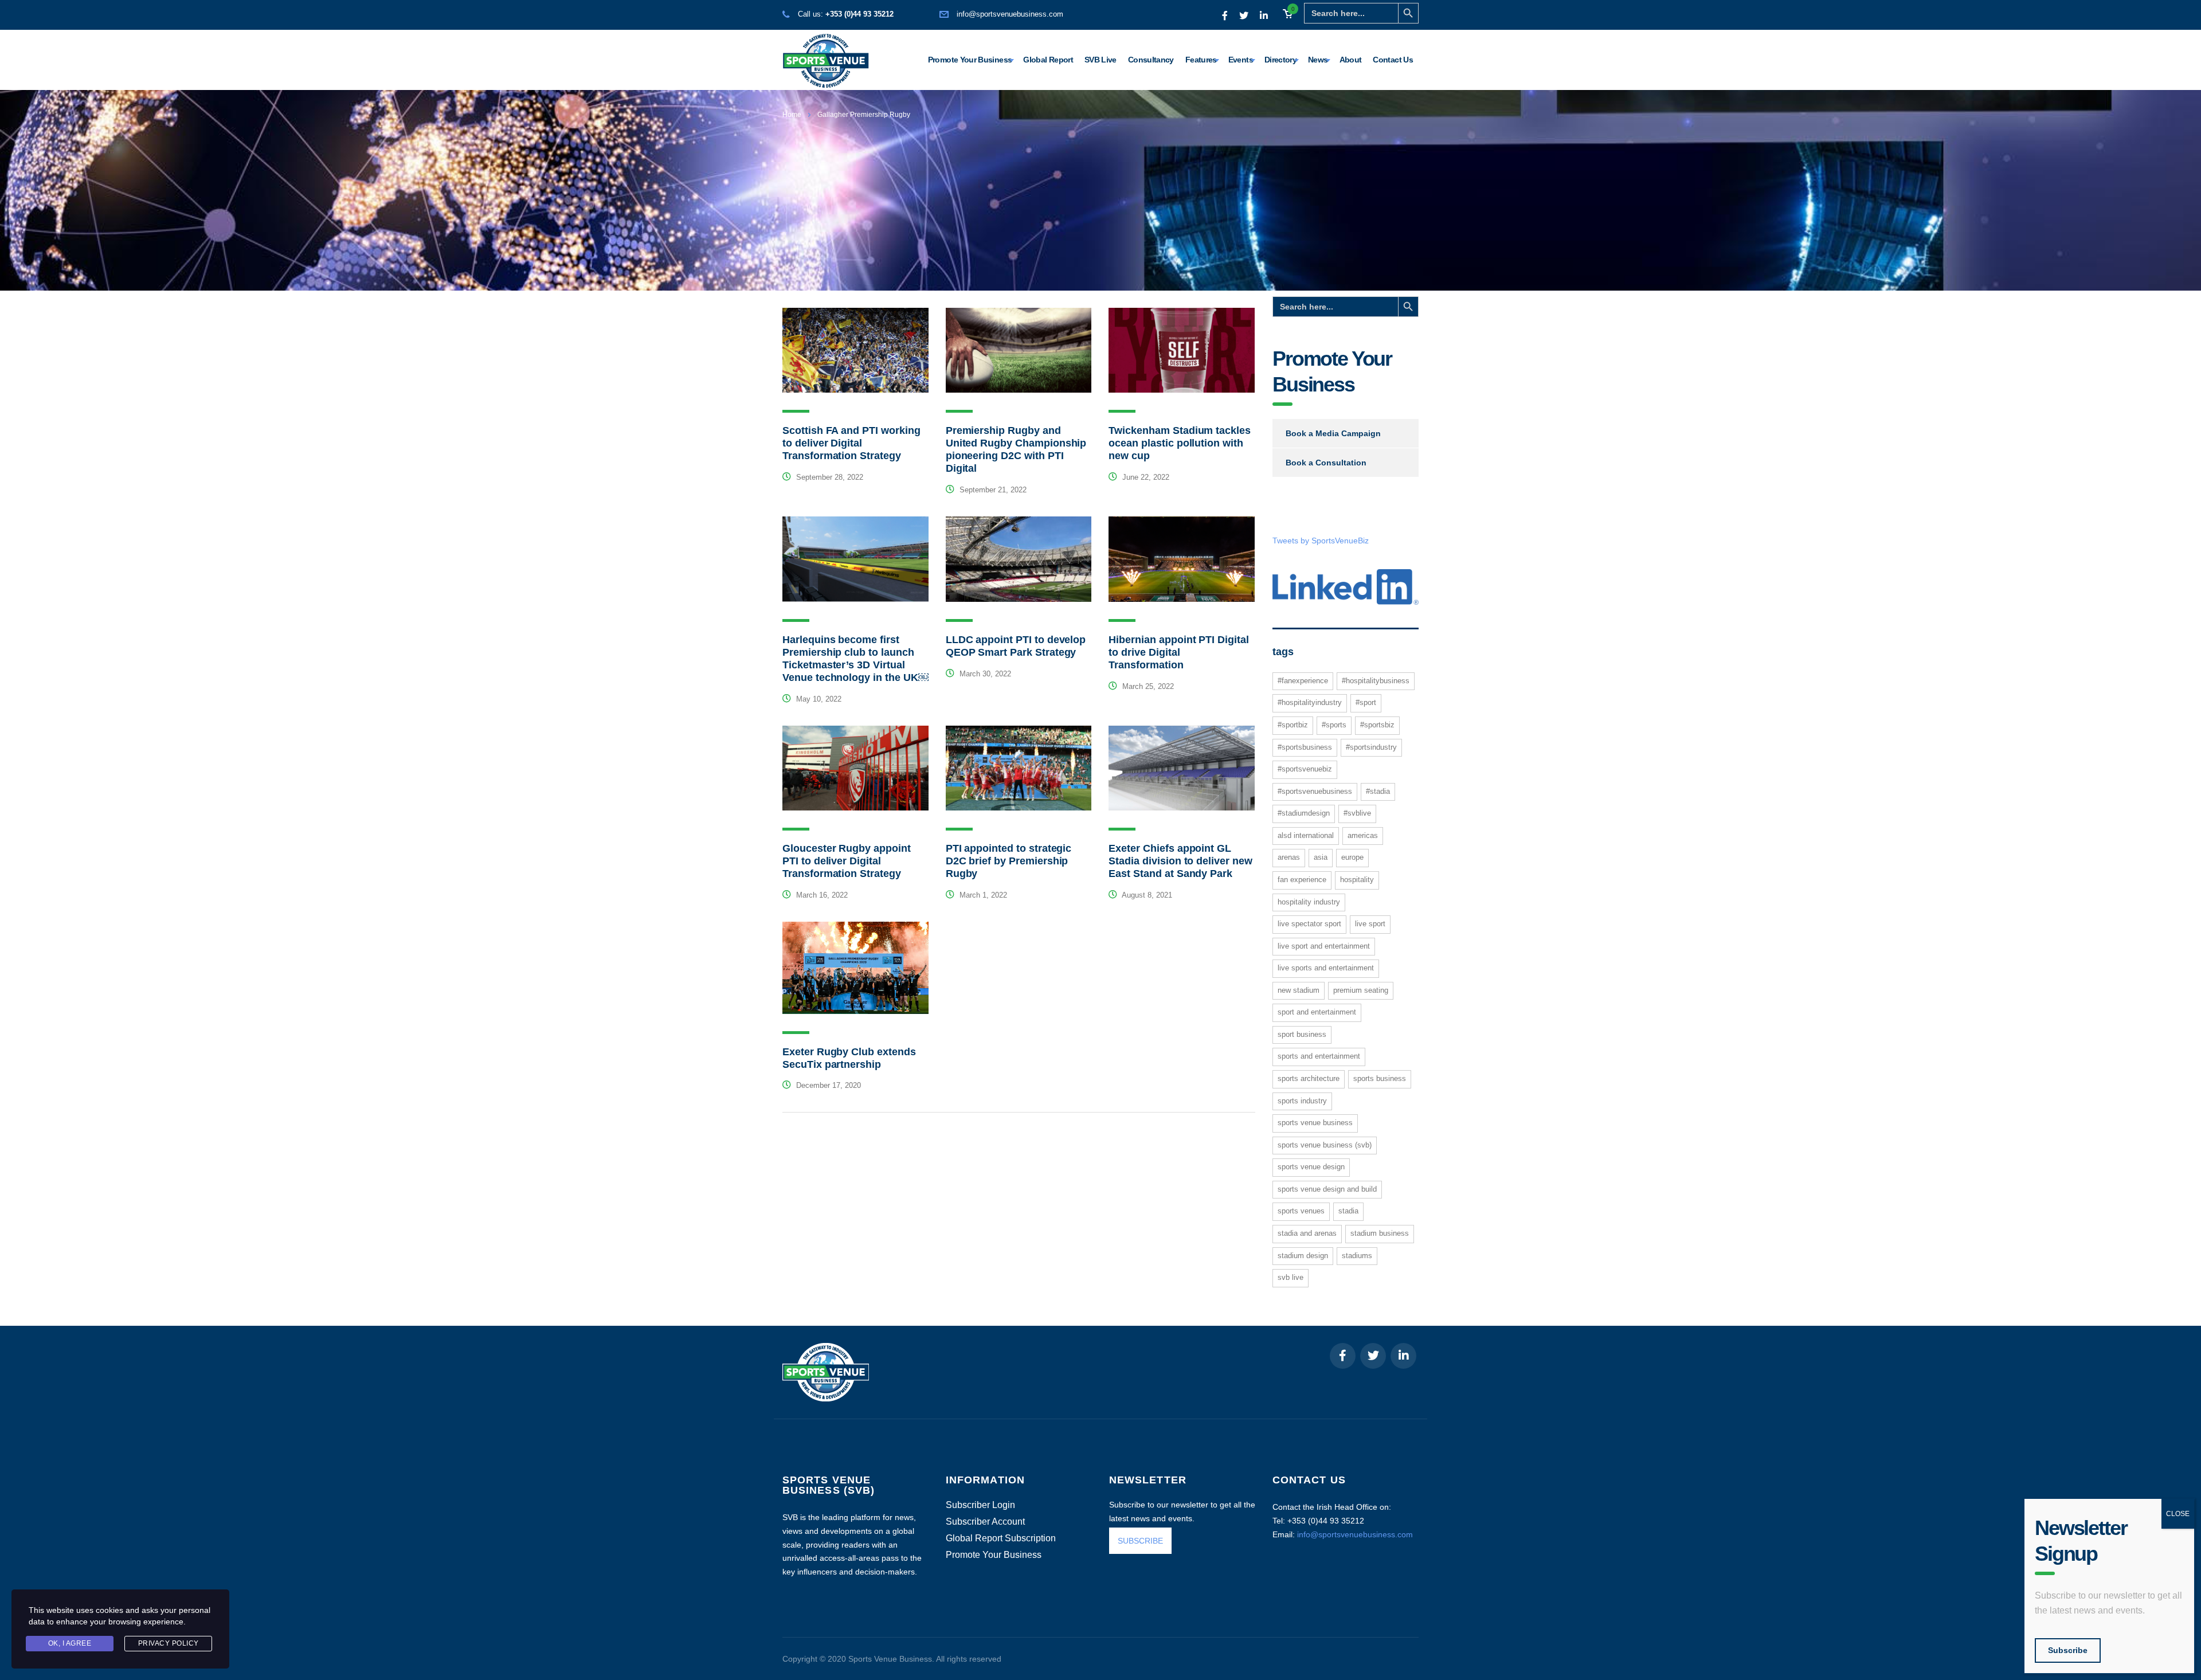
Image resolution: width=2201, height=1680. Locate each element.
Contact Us (1393, 60)
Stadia (1348, 1211)
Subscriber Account (985, 1522)
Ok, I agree (70, 1643)
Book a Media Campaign (1333, 433)
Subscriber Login (980, 1505)
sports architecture (1309, 1078)
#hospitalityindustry (1310, 702)
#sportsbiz (1377, 725)
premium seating (1361, 990)
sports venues (1301, 1211)
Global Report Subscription (1001, 1538)
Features (1201, 60)
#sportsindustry (1371, 747)
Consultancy (1151, 60)
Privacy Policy (169, 1643)
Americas (1363, 835)
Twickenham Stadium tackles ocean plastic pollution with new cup (1180, 443)
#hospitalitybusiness (1376, 681)
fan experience (1302, 880)
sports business (1380, 1078)
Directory (1280, 60)
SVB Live (1100, 60)
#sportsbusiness (1305, 747)
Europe (1352, 857)
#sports (1334, 725)
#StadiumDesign (1304, 813)
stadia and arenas (1307, 1233)
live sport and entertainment (1324, 946)
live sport (1370, 924)
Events (1241, 60)
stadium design (1303, 1256)
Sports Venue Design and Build (1327, 1189)
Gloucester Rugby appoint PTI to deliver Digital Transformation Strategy (847, 861)
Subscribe (2068, 1650)
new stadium (1299, 990)
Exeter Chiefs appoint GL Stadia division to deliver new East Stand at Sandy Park (1180, 861)
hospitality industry (1309, 902)
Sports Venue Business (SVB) (1325, 1145)
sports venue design (1311, 1167)
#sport (1366, 702)
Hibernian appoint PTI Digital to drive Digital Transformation (1178, 652)
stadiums (1357, 1256)
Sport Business (1302, 1034)
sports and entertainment (1319, 1056)
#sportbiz (1293, 725)
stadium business (1380, 1233)
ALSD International (1306, 835)
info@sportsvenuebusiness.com (1010, 14)
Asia (1321, 857)
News (1318, 60)
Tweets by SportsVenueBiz (1321, 541)
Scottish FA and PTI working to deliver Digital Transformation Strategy (851, 443)
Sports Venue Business (1315, 1123)
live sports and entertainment (1326, 968)
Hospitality (1357, 880)
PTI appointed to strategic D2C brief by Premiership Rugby (1009, 861)
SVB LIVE (1291, 1277)
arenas (1289, 857)
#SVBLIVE (1357, 813)
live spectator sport (1309, 924)
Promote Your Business (970, 60)
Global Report (1048, 60)
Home (792, 115)
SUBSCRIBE (1140, 1541)
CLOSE (2178, 1514)
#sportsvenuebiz (1305, 769)
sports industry (1302, 1101)
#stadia (1378, 791)
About (1351, 60)
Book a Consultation (1326, 463)
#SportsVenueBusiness (1315, 791)
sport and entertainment (1317, 1012)
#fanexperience (1303, 681)
